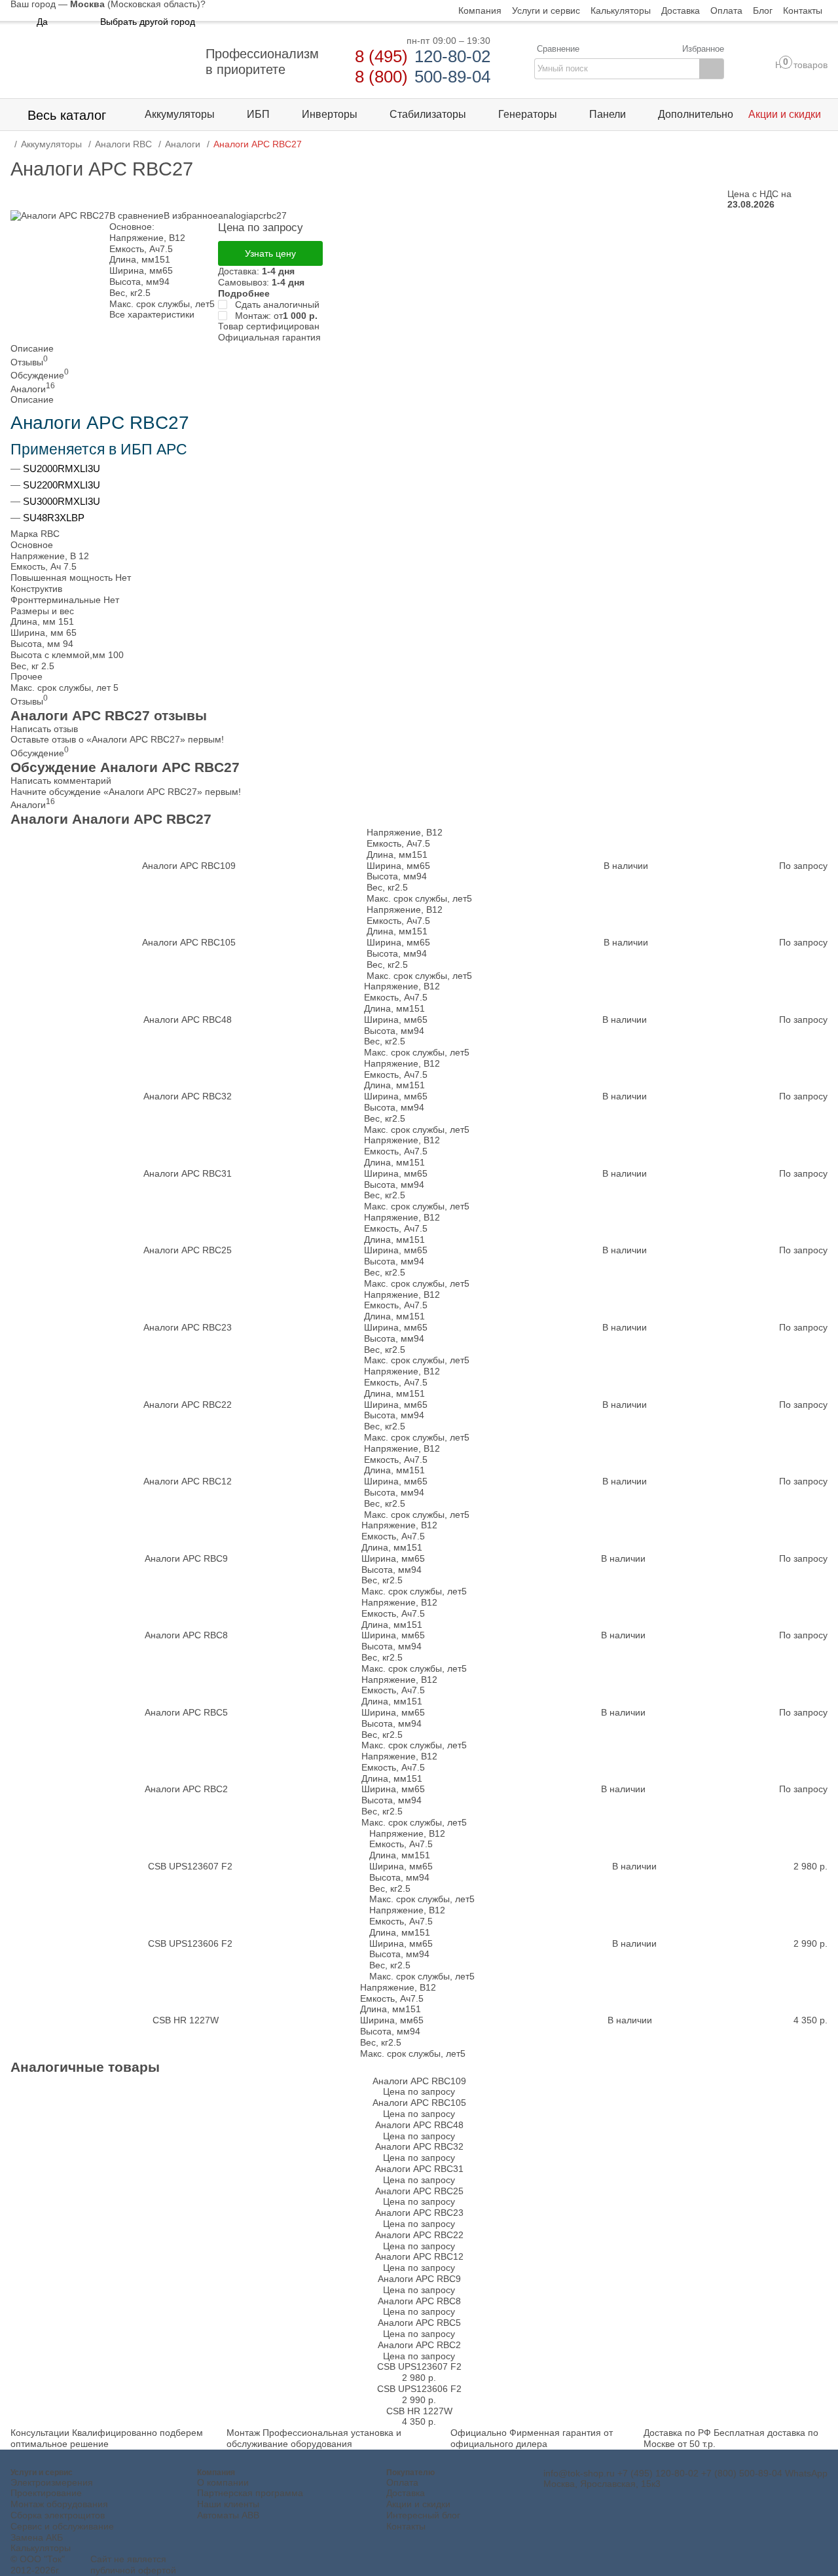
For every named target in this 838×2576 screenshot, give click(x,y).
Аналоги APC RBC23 (188, 1327)
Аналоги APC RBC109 (189, 866)
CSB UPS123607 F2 (190, 1866)
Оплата (402, 2482)
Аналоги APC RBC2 (186, 1789)
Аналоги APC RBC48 (188, 1020)
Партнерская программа (250, 2493)
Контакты (406, 2526)
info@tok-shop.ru (579, 2473)
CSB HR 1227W (186, 2020)
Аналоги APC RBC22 (188, 1405)
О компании (223, 2482)
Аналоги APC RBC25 (188, 1250)
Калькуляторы (41, 2548)
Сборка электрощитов (58, 2515)
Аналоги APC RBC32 (188, 1096)
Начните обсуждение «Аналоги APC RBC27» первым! (126, 792)
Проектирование (46, 2493)
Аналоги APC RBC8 (186, 1635)
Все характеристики (152, 314)
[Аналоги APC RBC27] (60, 215)
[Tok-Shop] (102, 62)
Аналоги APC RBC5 (186, 1712)
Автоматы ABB (228, 2515)
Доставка (406, 2493)
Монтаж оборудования (59, 2504)
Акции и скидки (418, 2504)
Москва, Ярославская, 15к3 (602, 2484)
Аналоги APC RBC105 (189, 942)
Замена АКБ (37, 2537)
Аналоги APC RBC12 (188, 1481)
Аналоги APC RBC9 (186, 1558)
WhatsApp (806, 2473)
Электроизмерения (52, 2482)
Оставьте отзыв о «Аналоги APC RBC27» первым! (117, 739)
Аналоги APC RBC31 (188, 1173)
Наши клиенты (228, 2504)
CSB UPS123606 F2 (190, 1943)
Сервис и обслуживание (62, 2526)
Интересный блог (423, 2515)
